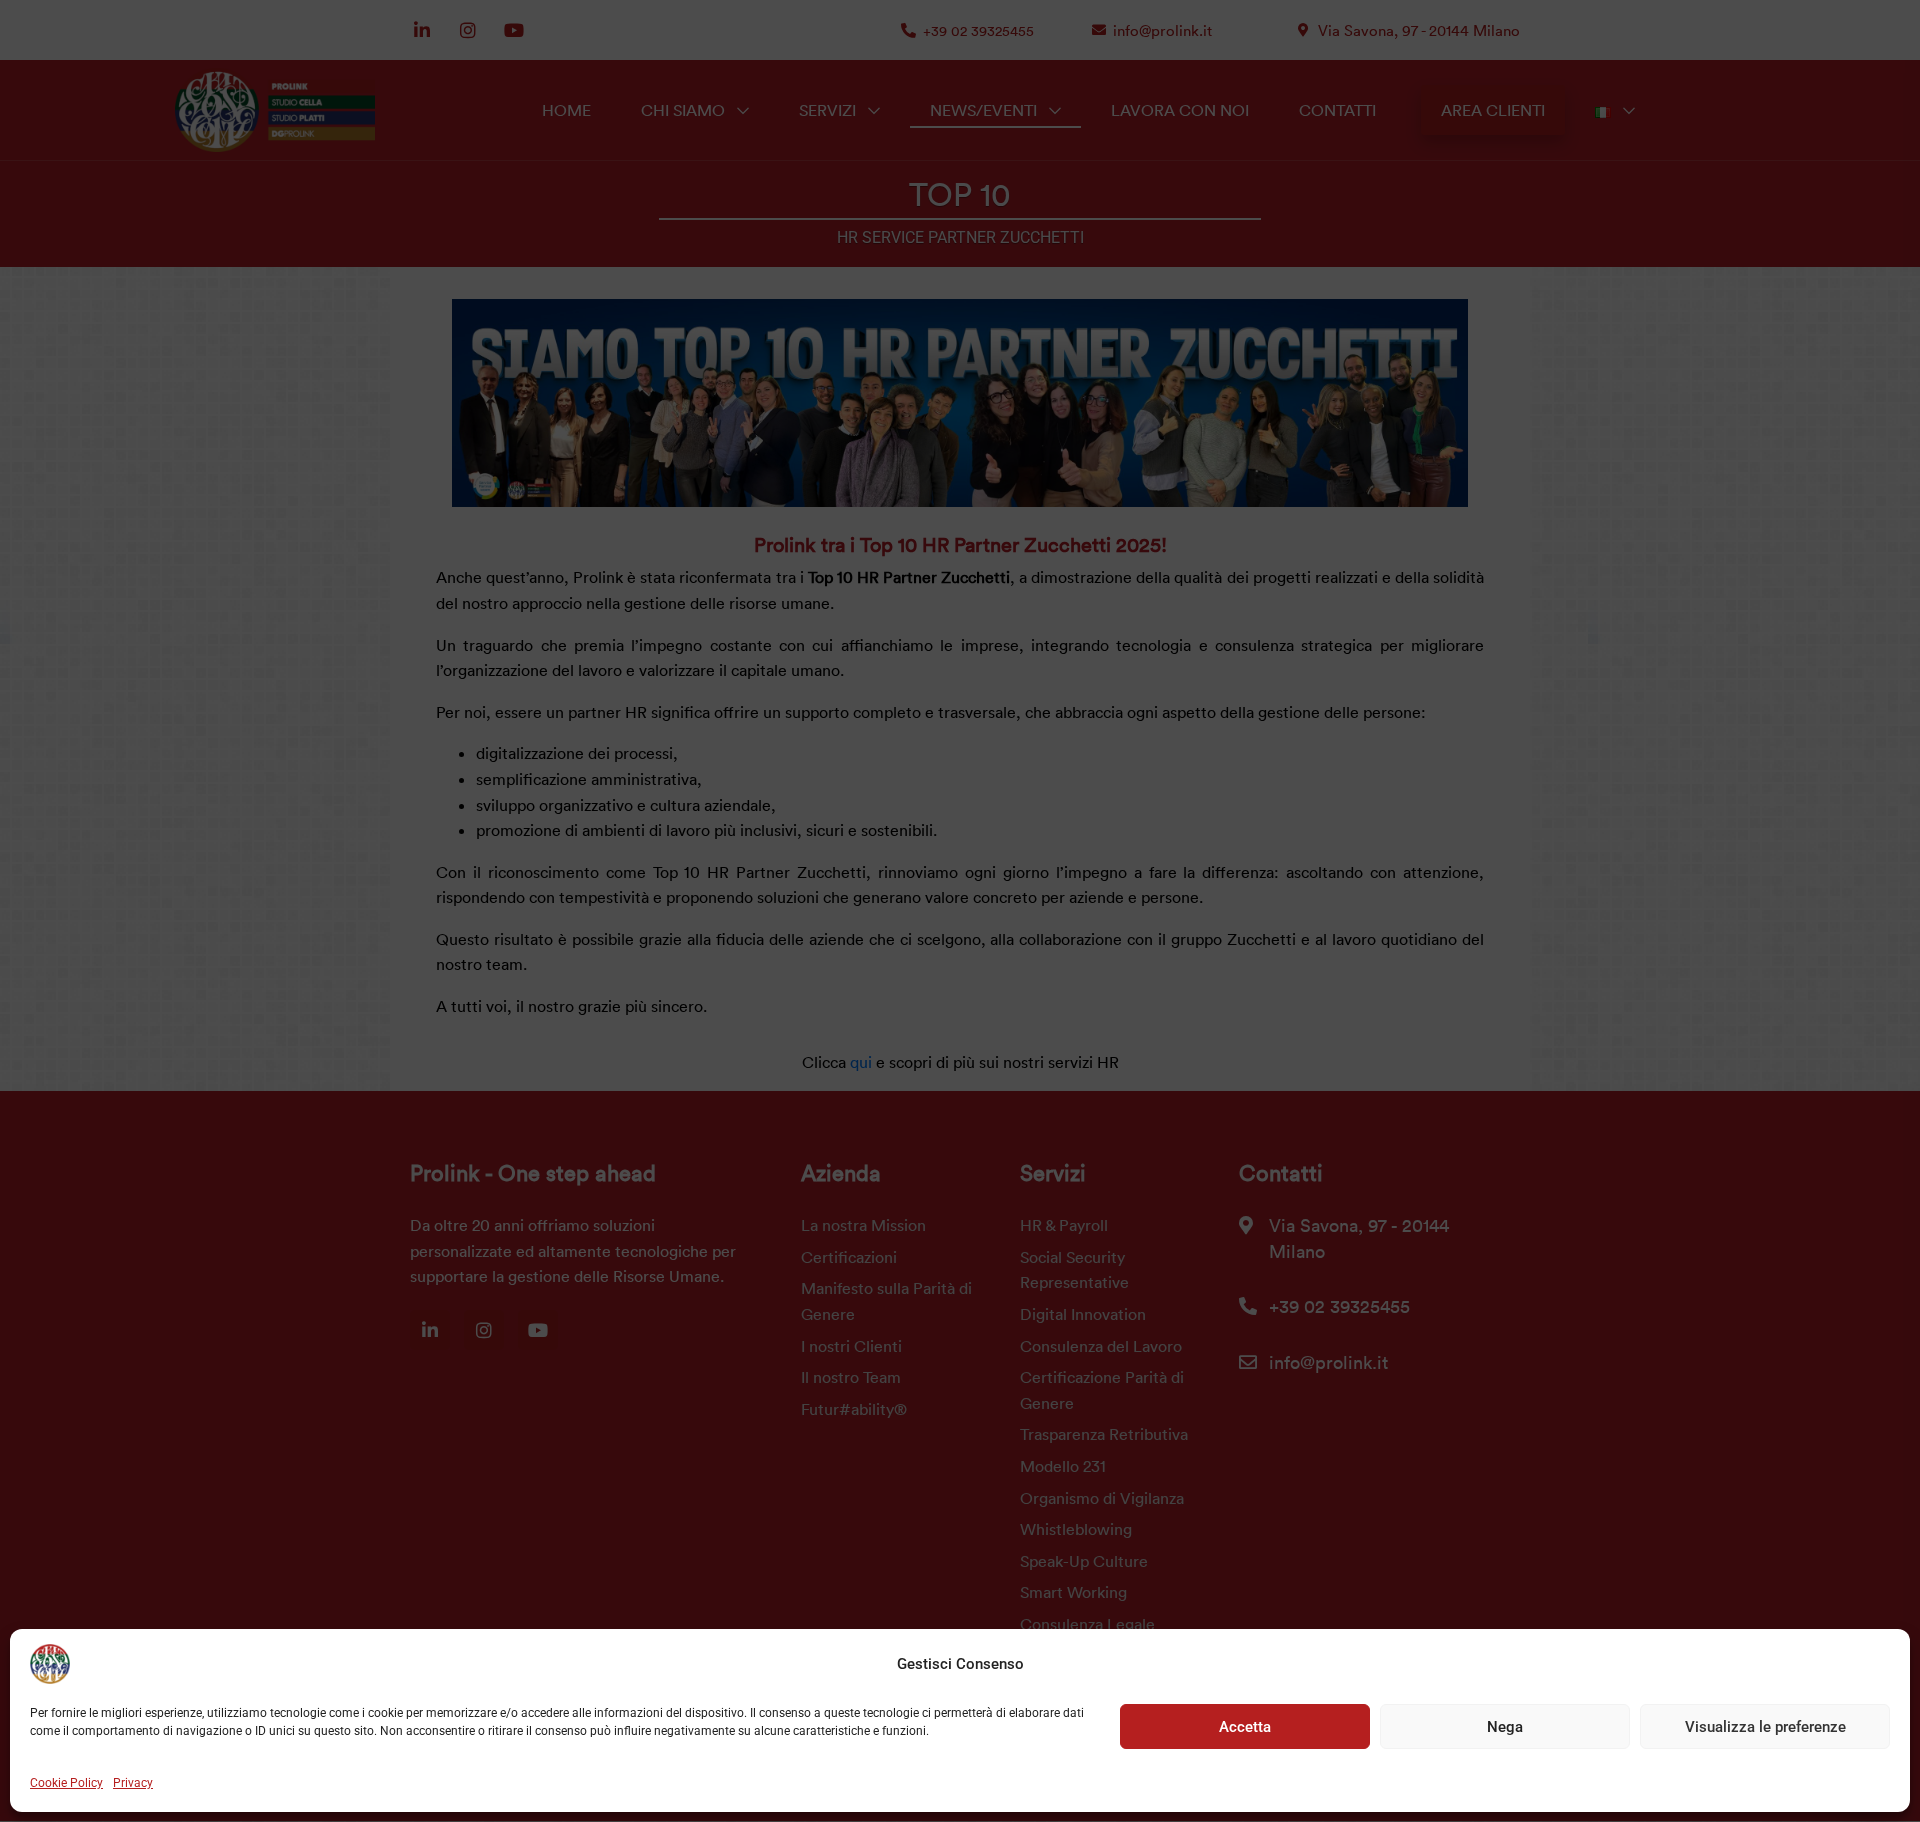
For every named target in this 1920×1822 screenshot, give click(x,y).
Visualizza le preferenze (1765, 1727)
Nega (1505, 1727)
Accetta (1245, 1727)
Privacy (133, 1783)
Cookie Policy (66, 1783)
